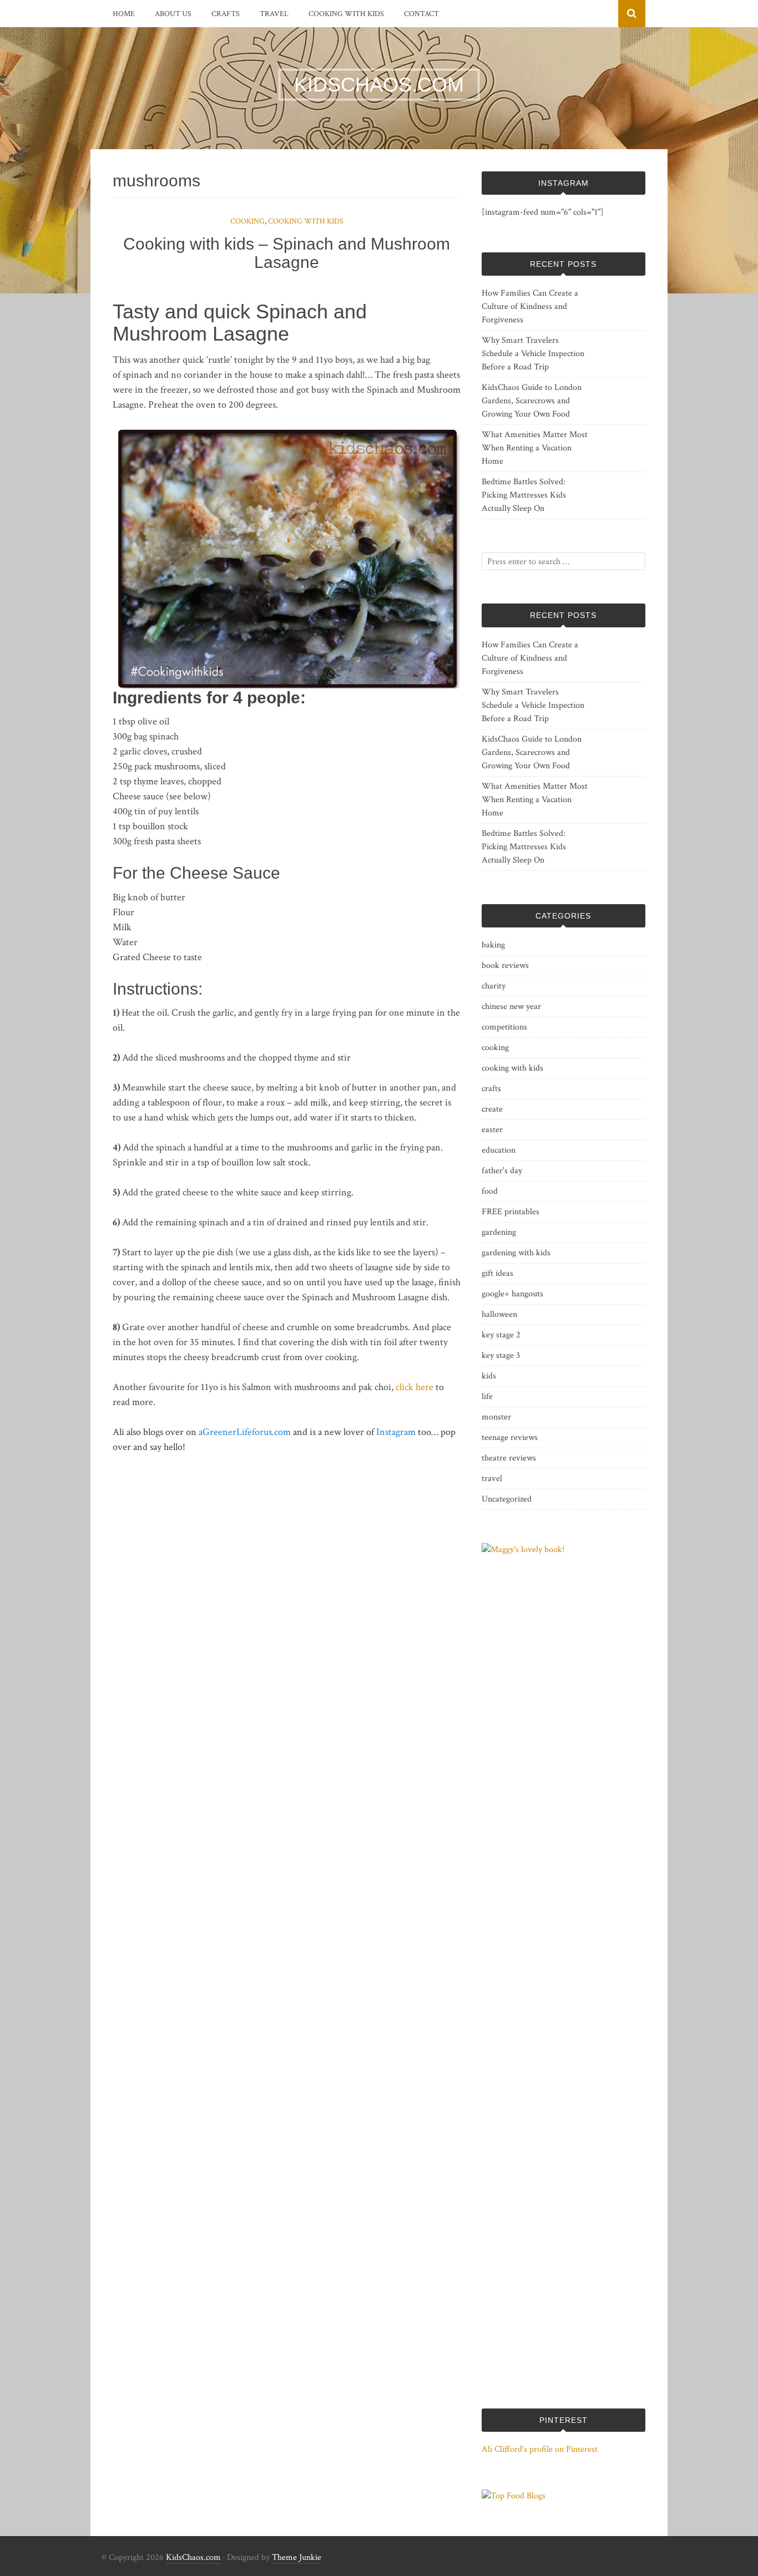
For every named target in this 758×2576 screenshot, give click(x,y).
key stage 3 (501, 1355)
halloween (499, 1314)
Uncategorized (507, 1499)
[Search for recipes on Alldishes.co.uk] (514, 2496)
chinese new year (511, 1006)
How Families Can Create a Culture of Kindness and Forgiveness (530, 306)
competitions (504, 1027)
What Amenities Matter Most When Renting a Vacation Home (535, 448)
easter (492, 1130)
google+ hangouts (512, 1294)
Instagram (396, 1432)
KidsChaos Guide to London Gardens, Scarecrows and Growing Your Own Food (532, 401)
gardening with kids (516, 1253)
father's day (502, 1171)
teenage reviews (510, 1437)
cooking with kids (346, 14)
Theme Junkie (297, 2557)
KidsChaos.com (193, 2557)
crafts (226, 14)
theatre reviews (509, 1458)
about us (173, 14)
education (499, 1150)
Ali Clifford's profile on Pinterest (540, 2449)
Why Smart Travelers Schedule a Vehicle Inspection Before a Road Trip (533, 354)
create (492, 1109)
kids (489, 1376)
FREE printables (511, 1212)
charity (494, 986)
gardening (499, 1232)
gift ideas (497, 1273)
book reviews (505, 965)
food (490, 1191)
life (487, 1396)
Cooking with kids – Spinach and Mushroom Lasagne (287, 253)
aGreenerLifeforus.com (245, 1432)
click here (415, 1387)
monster (496, 1417)
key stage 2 (501, 1335)
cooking (247, 221)
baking (493, 945)
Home (124, 14)
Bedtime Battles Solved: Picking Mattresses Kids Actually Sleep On (524, 495)
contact (421, 14)
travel (274, 14)
